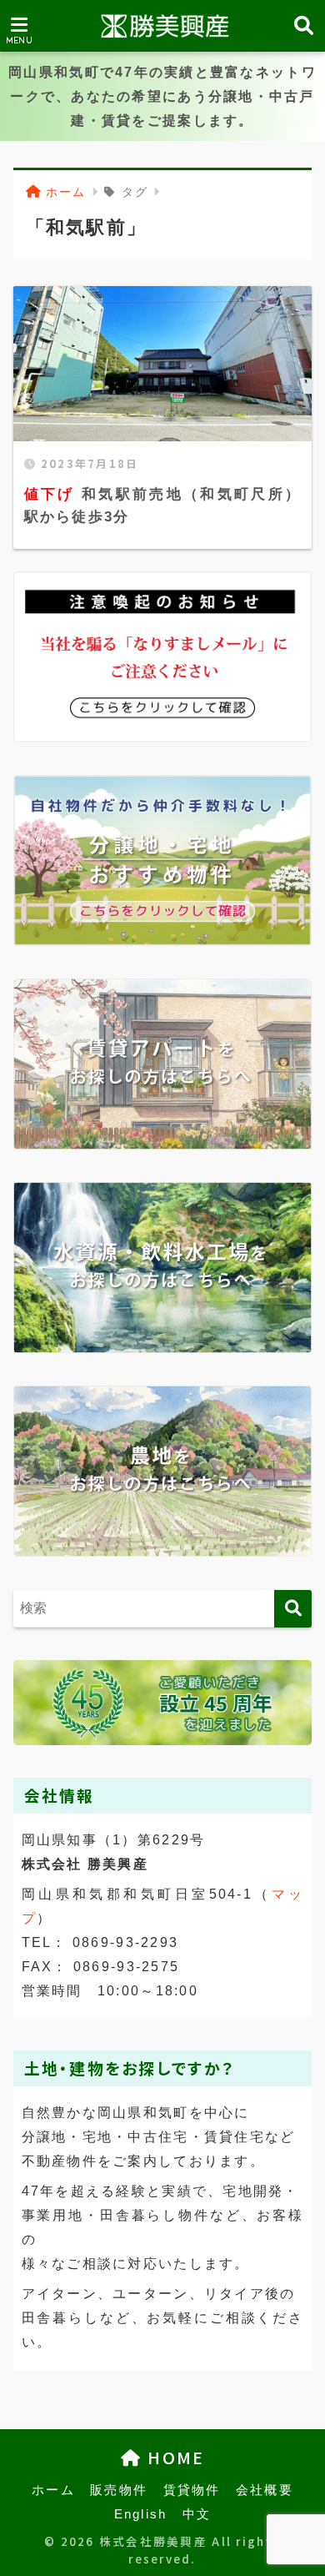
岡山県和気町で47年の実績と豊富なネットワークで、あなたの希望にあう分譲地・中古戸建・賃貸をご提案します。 (162, 96)
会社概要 (265, 2490)
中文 (197, 2514)
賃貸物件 (192, 2490)
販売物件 (119, 2490)
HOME (173, 2457)
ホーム (53, 2490)
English (141, 2514)
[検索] (293, 1609)
